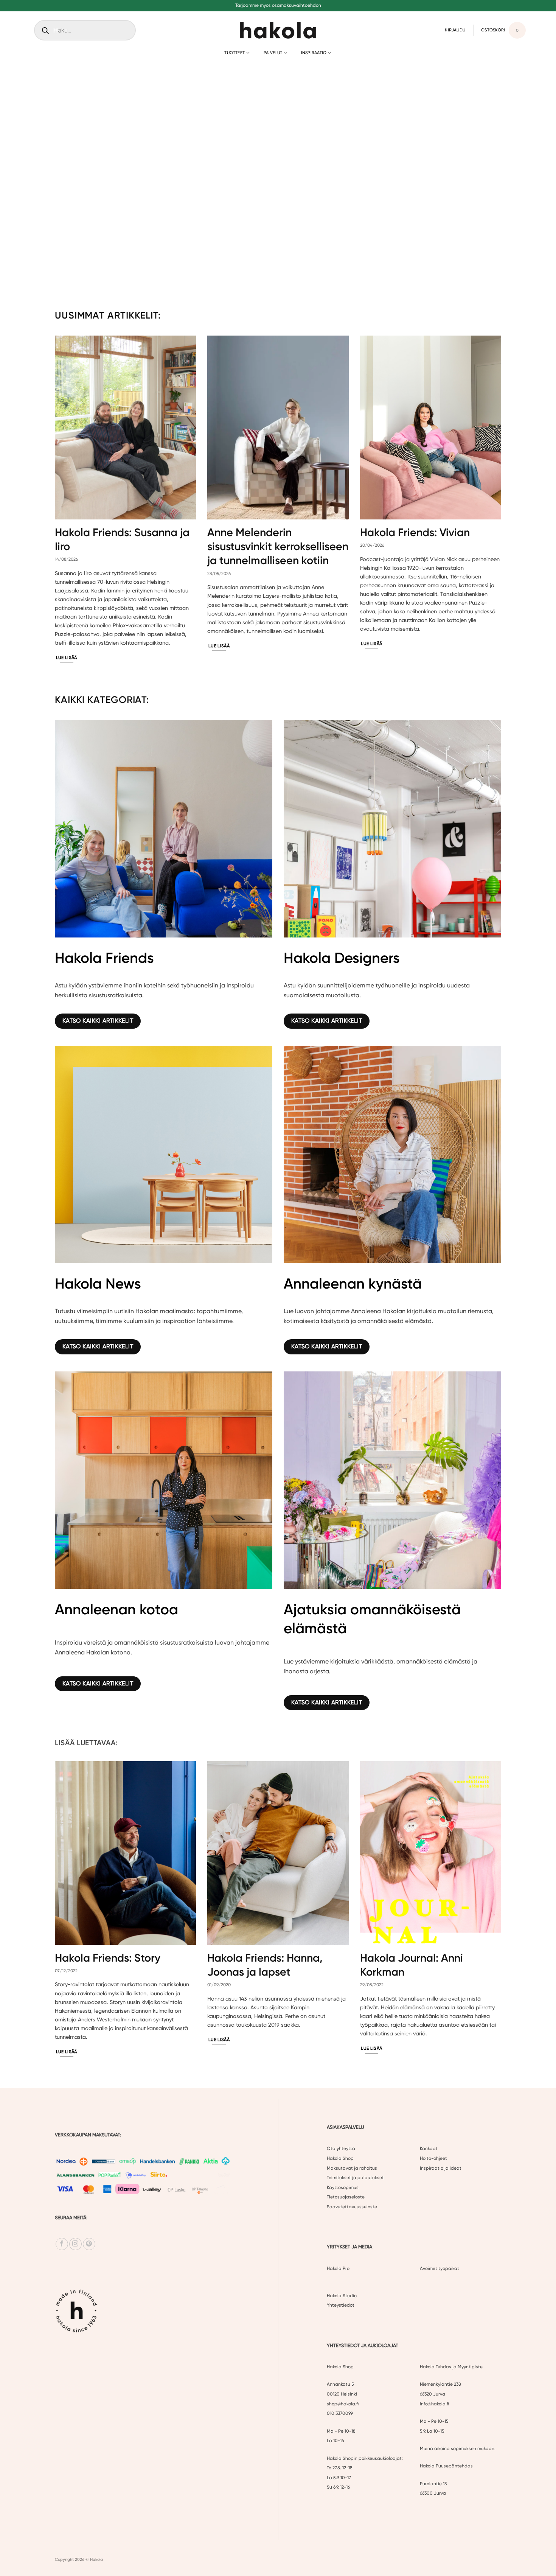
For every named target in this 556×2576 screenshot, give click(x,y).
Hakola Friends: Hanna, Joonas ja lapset (265, 1965)
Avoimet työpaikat (440, 2268)
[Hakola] (278, 30)
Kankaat (429, 2148)
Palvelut (273, 53)
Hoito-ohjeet (433, 2158)
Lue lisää (67, 658)
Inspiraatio (314, 53)
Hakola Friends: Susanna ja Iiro (122, 539)
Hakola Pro (338, 2268)
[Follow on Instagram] (75, 2244)
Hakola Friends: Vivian (415, 532)
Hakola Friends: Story (108, 1958)
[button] (455, 30)
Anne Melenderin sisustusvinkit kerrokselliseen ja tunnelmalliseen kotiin (278, 546)
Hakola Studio (342, 2295)
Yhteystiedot (341, 2305)
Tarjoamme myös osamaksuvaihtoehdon (278, 5)
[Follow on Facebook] (62, 2244)
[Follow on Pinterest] (89, 2244)
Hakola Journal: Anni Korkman (412, 1965)
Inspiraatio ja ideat (441, 2168)
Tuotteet (235, 53)
